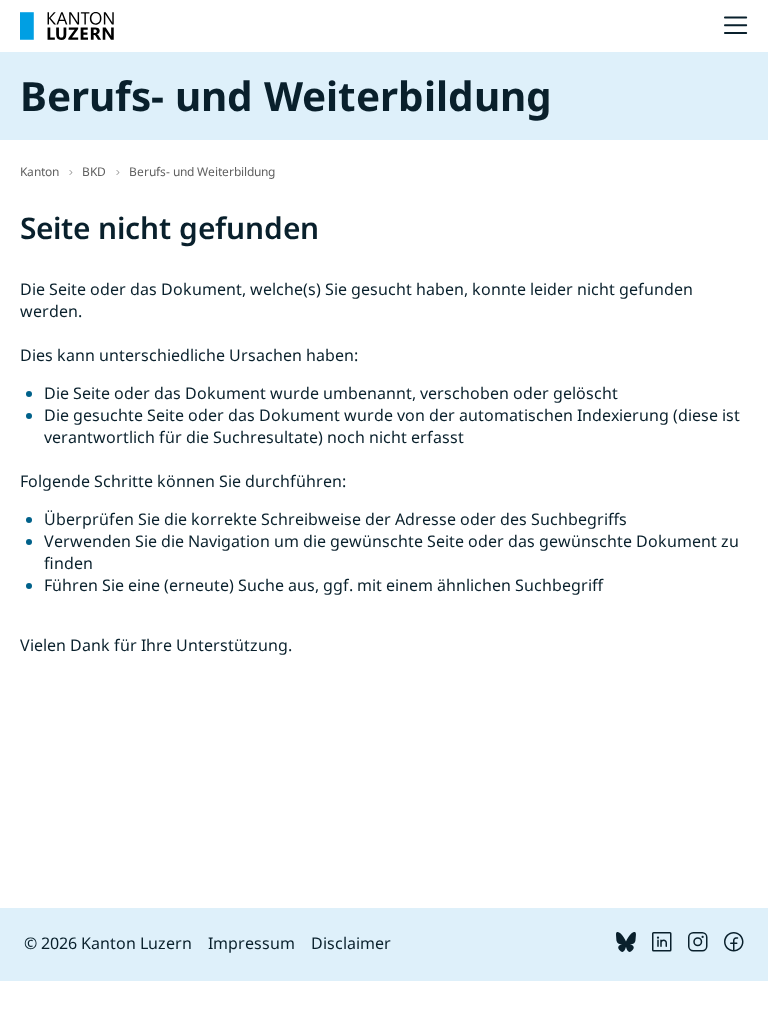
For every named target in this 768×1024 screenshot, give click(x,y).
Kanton (39, 171)
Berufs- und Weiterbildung (202, 171)
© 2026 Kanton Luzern (108, 943)
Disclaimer (351, 943)
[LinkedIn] (662, 946)
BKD (94, 171)
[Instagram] (698, 946)
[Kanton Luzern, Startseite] (67, 26)
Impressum (251, 943)
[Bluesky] (626, 946)
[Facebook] (734, 946)
